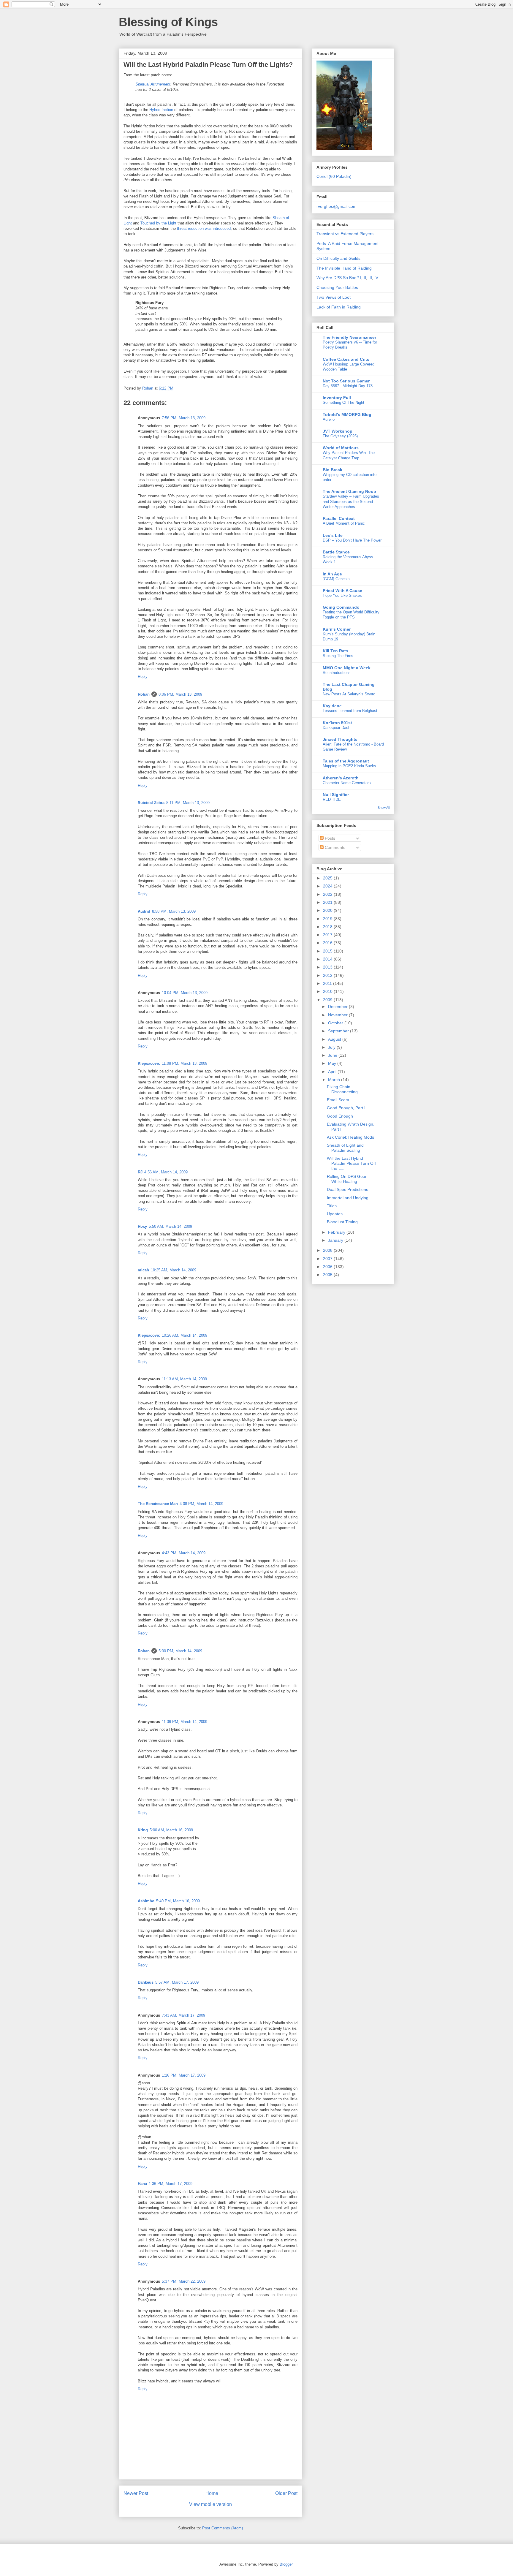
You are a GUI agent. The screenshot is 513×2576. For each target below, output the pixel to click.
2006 (328, 1267)
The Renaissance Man (158, 1504)
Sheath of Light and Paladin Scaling (345, 1148)
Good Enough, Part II (347, 1108)
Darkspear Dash (337, 728)
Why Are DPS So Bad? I (339, 278)
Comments (334, 847)
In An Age (332, 574)
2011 (328, 983)
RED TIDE (332, 799)
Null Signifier (336, 795)
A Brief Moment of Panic (344, 523)
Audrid (144, 911)
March (335, 1080)
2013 (328, 967)
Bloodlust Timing (342, 1222)
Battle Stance (336, 552)
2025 (328, 878)
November (338, 1015)
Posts (329, 838)
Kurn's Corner (337, 629)
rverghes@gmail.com (337, 206)
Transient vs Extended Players (345, 234)
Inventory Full (337, 398)
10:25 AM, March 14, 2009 (174, 1270)
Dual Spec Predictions (347, 1189)
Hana (142, 2184)
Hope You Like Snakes (342, 595)
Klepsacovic (149, 1063)
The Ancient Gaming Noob (349, 491)
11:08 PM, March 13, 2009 (185, 1063)
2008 (328, 1250)
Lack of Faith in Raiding (339, 307)
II (365, 278)
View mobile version (210, 2504)
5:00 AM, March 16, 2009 (171, 1830)
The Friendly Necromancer (349, 337)
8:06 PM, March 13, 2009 (180, 694)
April (333, 1072)
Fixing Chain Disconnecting (342, 1089)
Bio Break (332, 470)
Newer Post (136, 2493)
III (370, 278)
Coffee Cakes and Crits (346, 359)
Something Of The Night (343, 402)
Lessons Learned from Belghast (350, 711)
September (339, 1031)
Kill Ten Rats (335, 651)
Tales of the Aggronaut (346, 761)
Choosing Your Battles (337, 287)
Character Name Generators (347, 783)
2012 (328, 975)
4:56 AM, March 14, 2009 (166, 1172)
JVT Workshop (338, 431)
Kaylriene (332, 706)
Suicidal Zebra (151, 803)
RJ (140, 1172)
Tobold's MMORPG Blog (347, 414)
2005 (328, 1275)
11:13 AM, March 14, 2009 (184, 1379)
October (336, 1023)
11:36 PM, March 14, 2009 (185, 1722)
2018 (328, 927)
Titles (332, 1206)
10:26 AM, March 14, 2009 (185, 1335)
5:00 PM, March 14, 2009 (180, 1651)
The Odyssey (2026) (340, 436)
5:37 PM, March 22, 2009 (184, 2281)
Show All (384, 808)
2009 (328, 1000)
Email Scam (338, 1100)
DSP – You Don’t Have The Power (352, 540)
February (337, 1232)
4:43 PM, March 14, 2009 (184, 1553)
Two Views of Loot (334, 297)
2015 (328, 951)
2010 (328, 991)
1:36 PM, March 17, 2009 (171, 2184)
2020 (328, 910)
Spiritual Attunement (153, 84)
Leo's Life (333, 535)
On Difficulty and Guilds (338, 258)
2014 (328, 959)
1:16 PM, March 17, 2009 (184, 2075)
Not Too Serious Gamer (346, 381)
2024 (328, 886)
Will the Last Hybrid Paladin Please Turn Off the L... (351, 1163)
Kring (143, 1830)
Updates (335, 1214)
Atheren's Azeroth (341, 778)
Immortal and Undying (348, 1198)
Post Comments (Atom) (223, 2528)
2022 (328, 894)
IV (376, 278)
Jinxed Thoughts (340, 739)
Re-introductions (337, 673)
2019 (328, 919)
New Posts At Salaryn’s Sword (349, 694)
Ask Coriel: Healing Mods (350, 1137)
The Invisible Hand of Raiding (344, 268)
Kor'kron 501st (337, 723)
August (335, 1039)
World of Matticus (341, 448)
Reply (143, 677)
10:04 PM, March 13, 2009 (185, 993)
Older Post (286, 2493)
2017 (328, 935)
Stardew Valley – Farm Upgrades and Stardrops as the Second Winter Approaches (351, 501)
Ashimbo (146, 1901)
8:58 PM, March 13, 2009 (174, 911)
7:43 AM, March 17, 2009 (183, 2015)
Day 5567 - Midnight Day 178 (348, 386)
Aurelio (329, 419)
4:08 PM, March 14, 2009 (201, 1504)
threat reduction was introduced (204, 228)
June (333, 1055)
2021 (328, 902)
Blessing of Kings (168, 22)
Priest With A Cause (342, 591)
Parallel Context (339, 518)
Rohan (144, 694)
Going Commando (341, 607)
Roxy (142, 1226)
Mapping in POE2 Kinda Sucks (349, 766)
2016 (328, 943)
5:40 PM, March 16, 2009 (178, 1901)
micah (143, 1270)
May (333, 1063)
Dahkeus (146, 1982)
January (336, 1240)
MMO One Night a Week (347, 668)
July (332, 1047)
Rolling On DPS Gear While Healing (347, 1179)
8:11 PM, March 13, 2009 (188, 803)
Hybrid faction (161, 110)
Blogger (286, 2564)
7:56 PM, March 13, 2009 (184, 418)
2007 (328, 1259)
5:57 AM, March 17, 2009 (177, 1982)
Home (212, 2493)
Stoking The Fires (338, 656)
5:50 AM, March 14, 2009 (170, 1226)
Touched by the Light (158, 223)
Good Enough (340, 1116)
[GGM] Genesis (336, 579)
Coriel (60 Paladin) (334, 176)
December (338, 1007)
